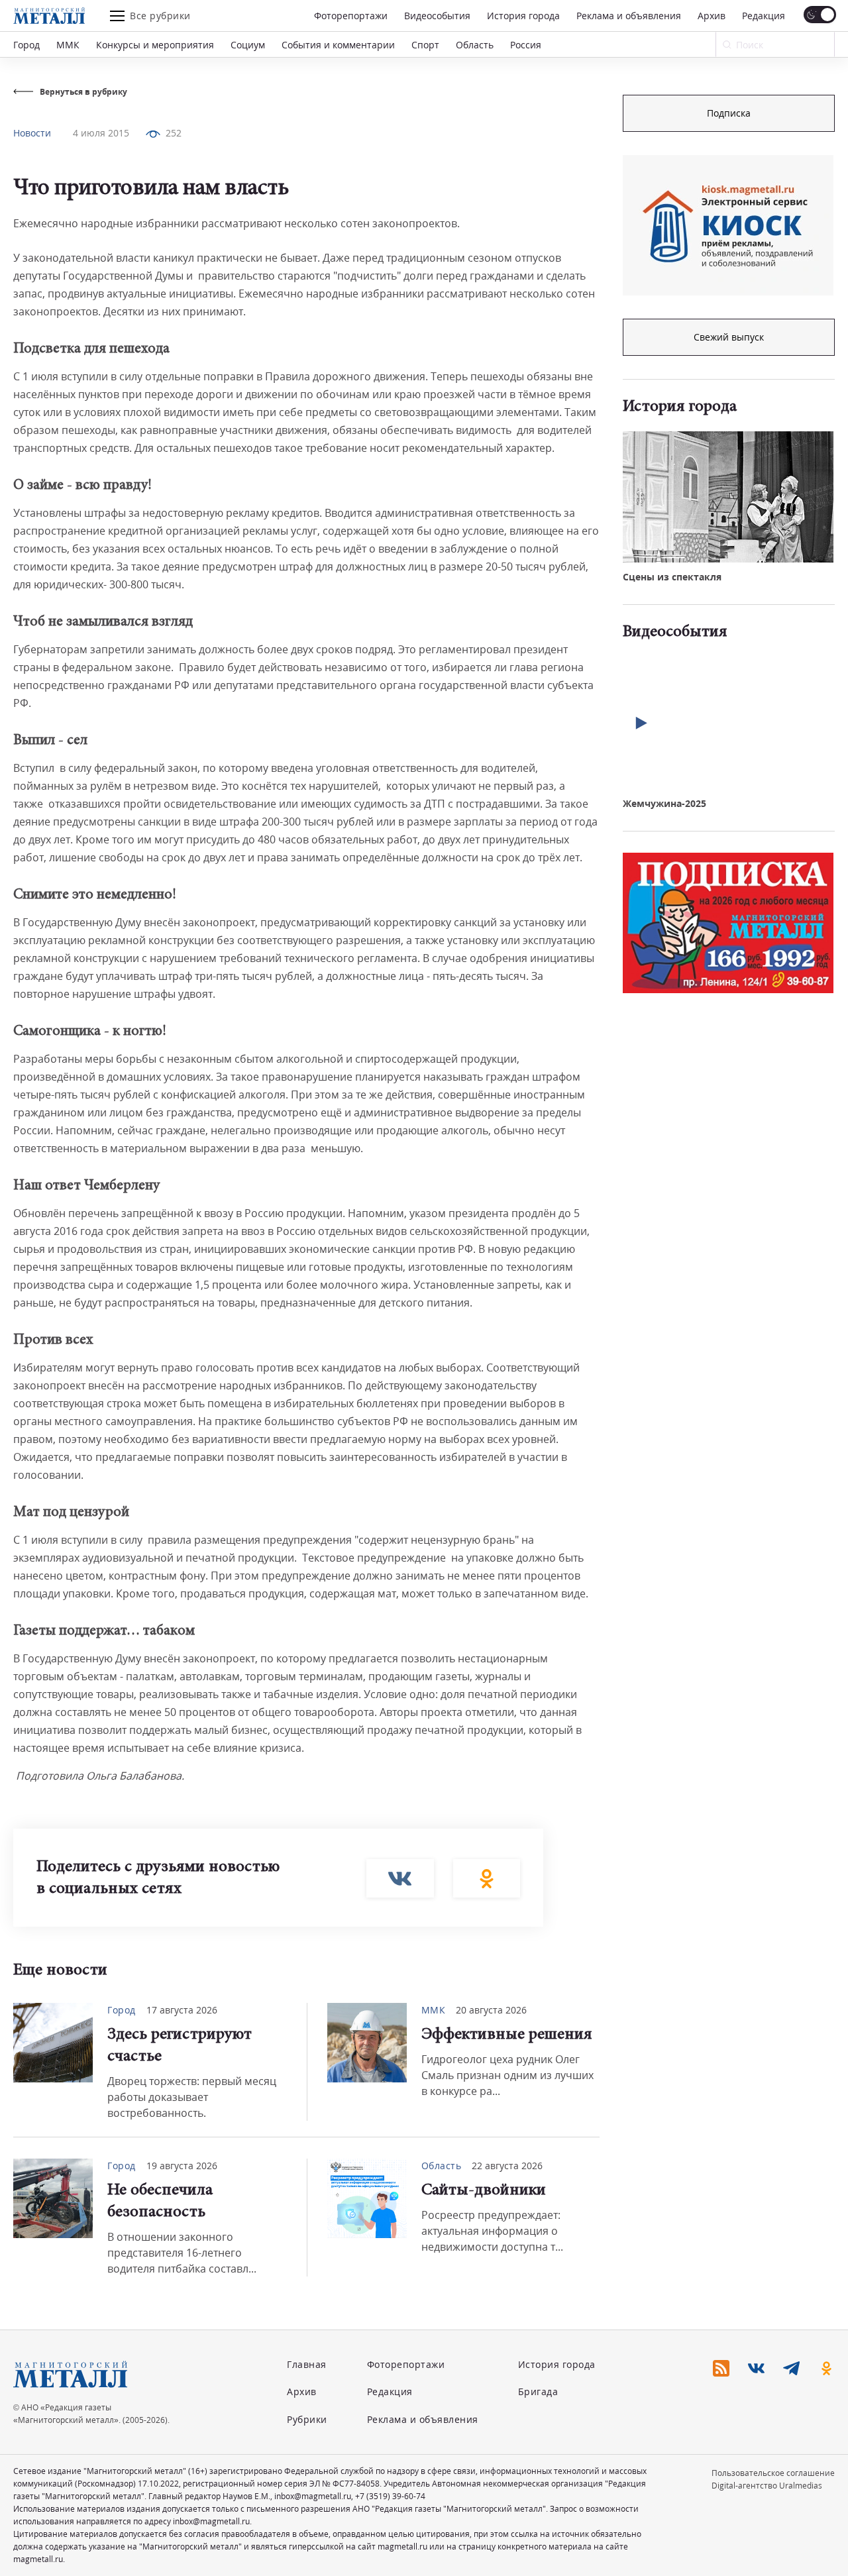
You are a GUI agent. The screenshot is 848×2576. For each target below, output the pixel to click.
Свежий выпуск (729, 337)
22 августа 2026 (507, 2166)
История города (523, 16)
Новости (32, 133)
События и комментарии (338, 45)
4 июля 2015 (101, 133)
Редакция (764, 16)
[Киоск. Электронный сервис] (728, 225)
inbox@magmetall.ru (313, 2496)
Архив (712, 16)
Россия (526, 45)
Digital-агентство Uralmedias (767, 2486)
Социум (248, 45)
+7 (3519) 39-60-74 (390, 2496)
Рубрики (307, 2419)
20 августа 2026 (491, 2010)
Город (26, 45)
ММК (68, 45)
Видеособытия (437, 16)
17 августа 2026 (182, 2010)
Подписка (729, 113)
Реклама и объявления (629, 16)
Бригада (538, 2391)
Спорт (425, 45)
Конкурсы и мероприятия (155, 45)
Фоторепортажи (351, 16)
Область (475, 45)
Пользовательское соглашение (773, 2473)
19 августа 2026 (182, 2166)
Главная (307, 2364)
